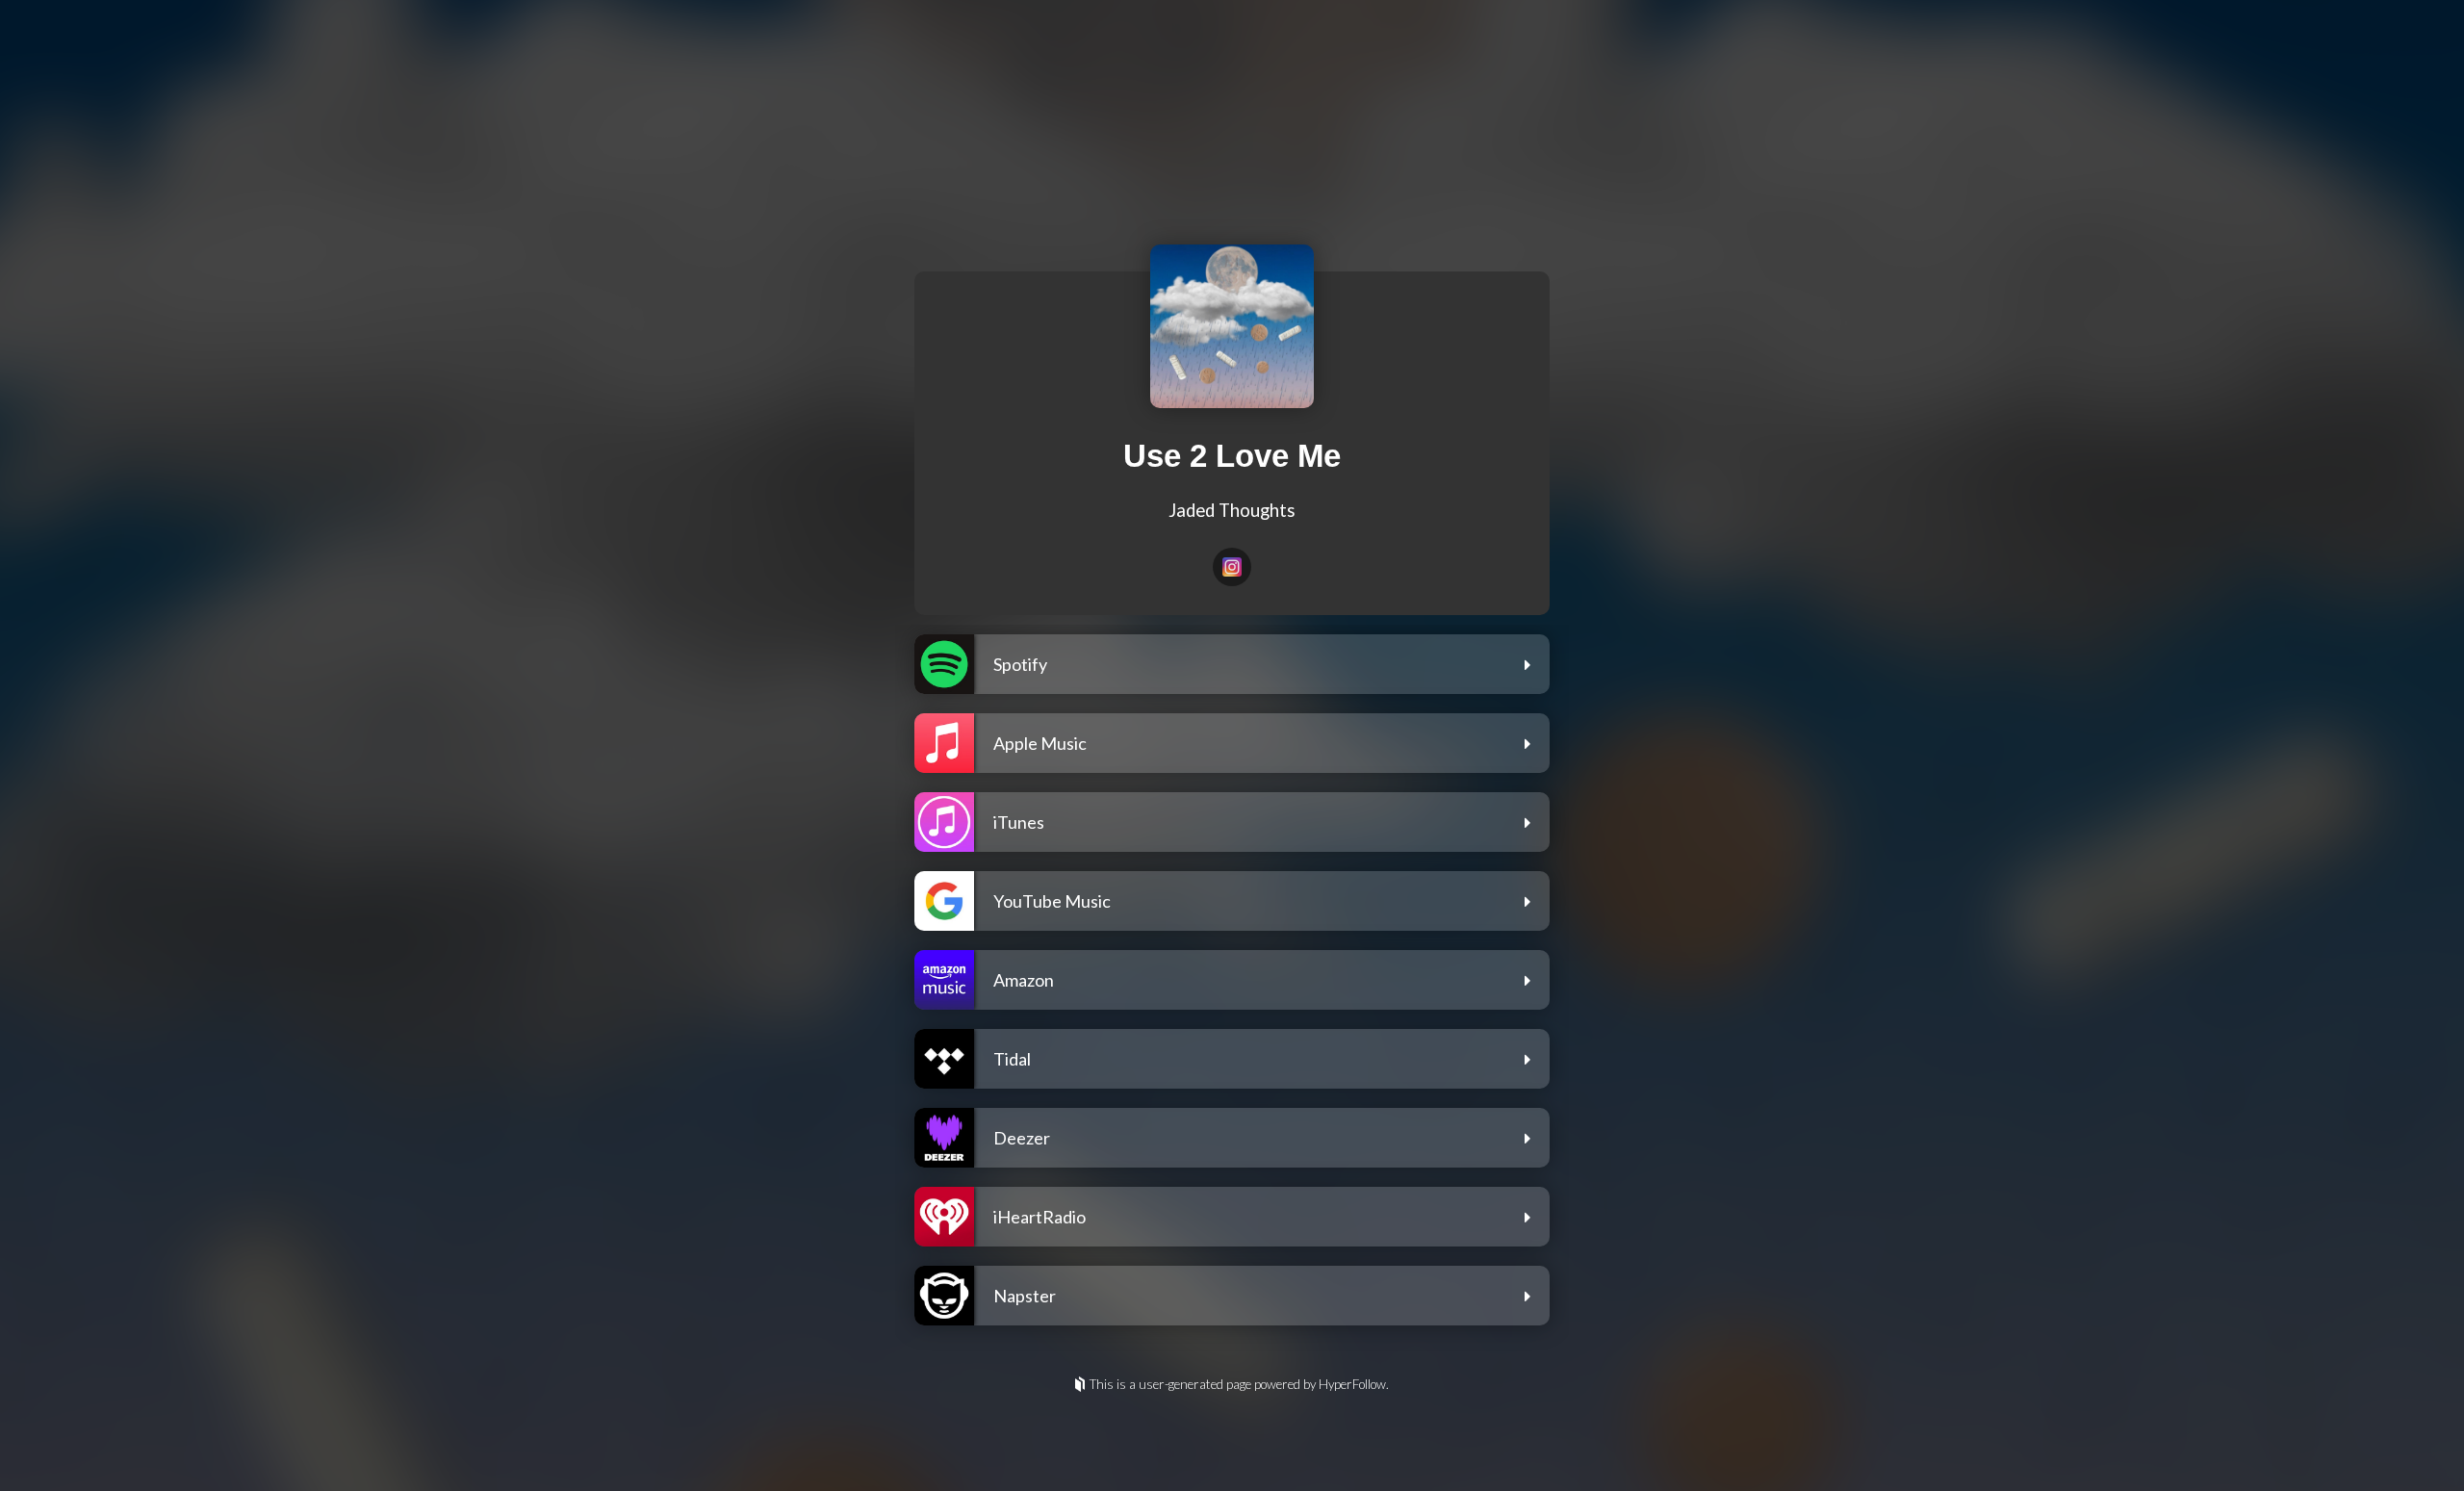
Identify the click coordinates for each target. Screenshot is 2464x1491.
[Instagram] (1232, 567)
